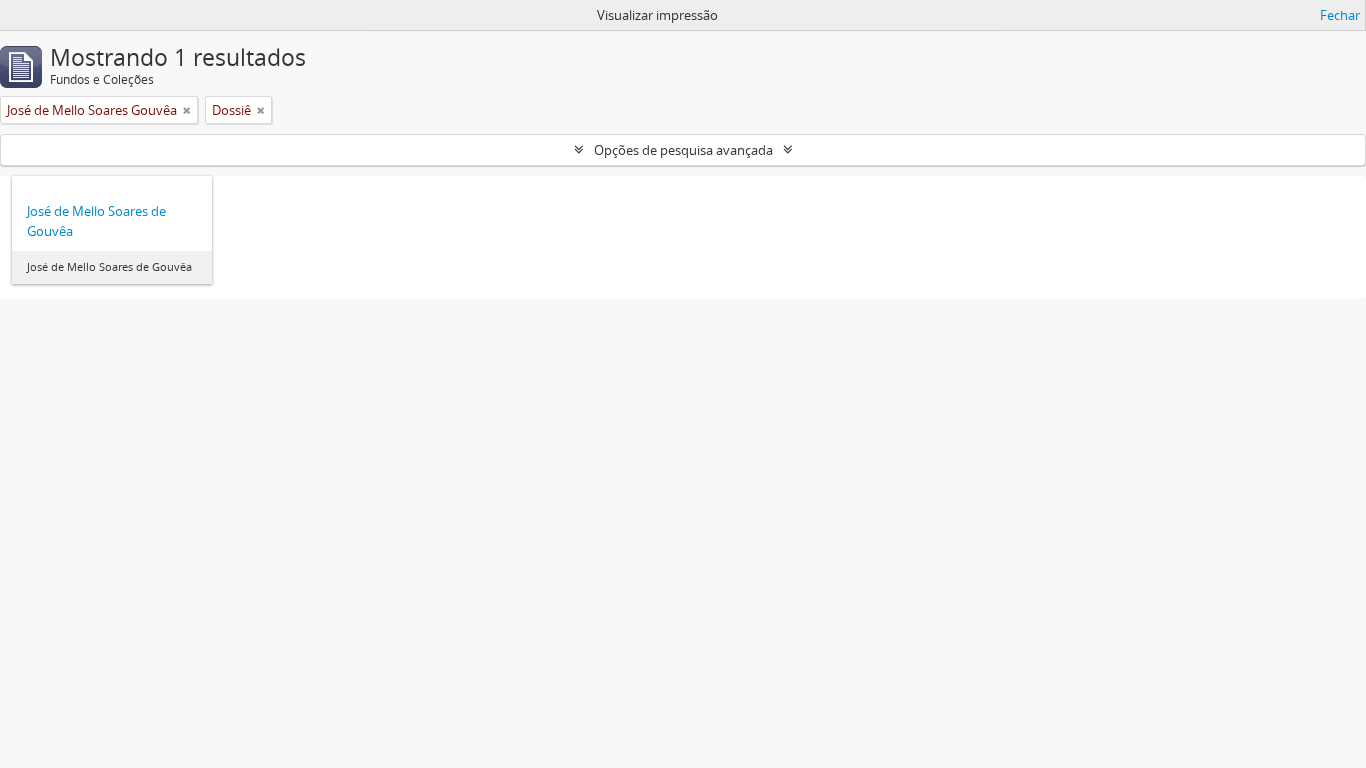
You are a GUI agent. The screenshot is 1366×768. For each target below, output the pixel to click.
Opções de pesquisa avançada (683, 150)
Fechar (1340, 15)
